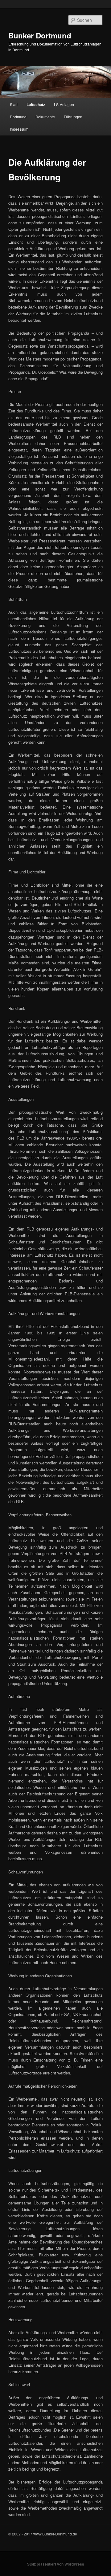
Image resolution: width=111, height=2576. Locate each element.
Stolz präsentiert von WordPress (56, 2564)
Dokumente (45, 117)
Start (14, 104)
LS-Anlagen (64, 104)
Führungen (73, 117)
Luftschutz (36, 104)
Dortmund (18, 117)
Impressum (19, 129)
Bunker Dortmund (40, 35)
